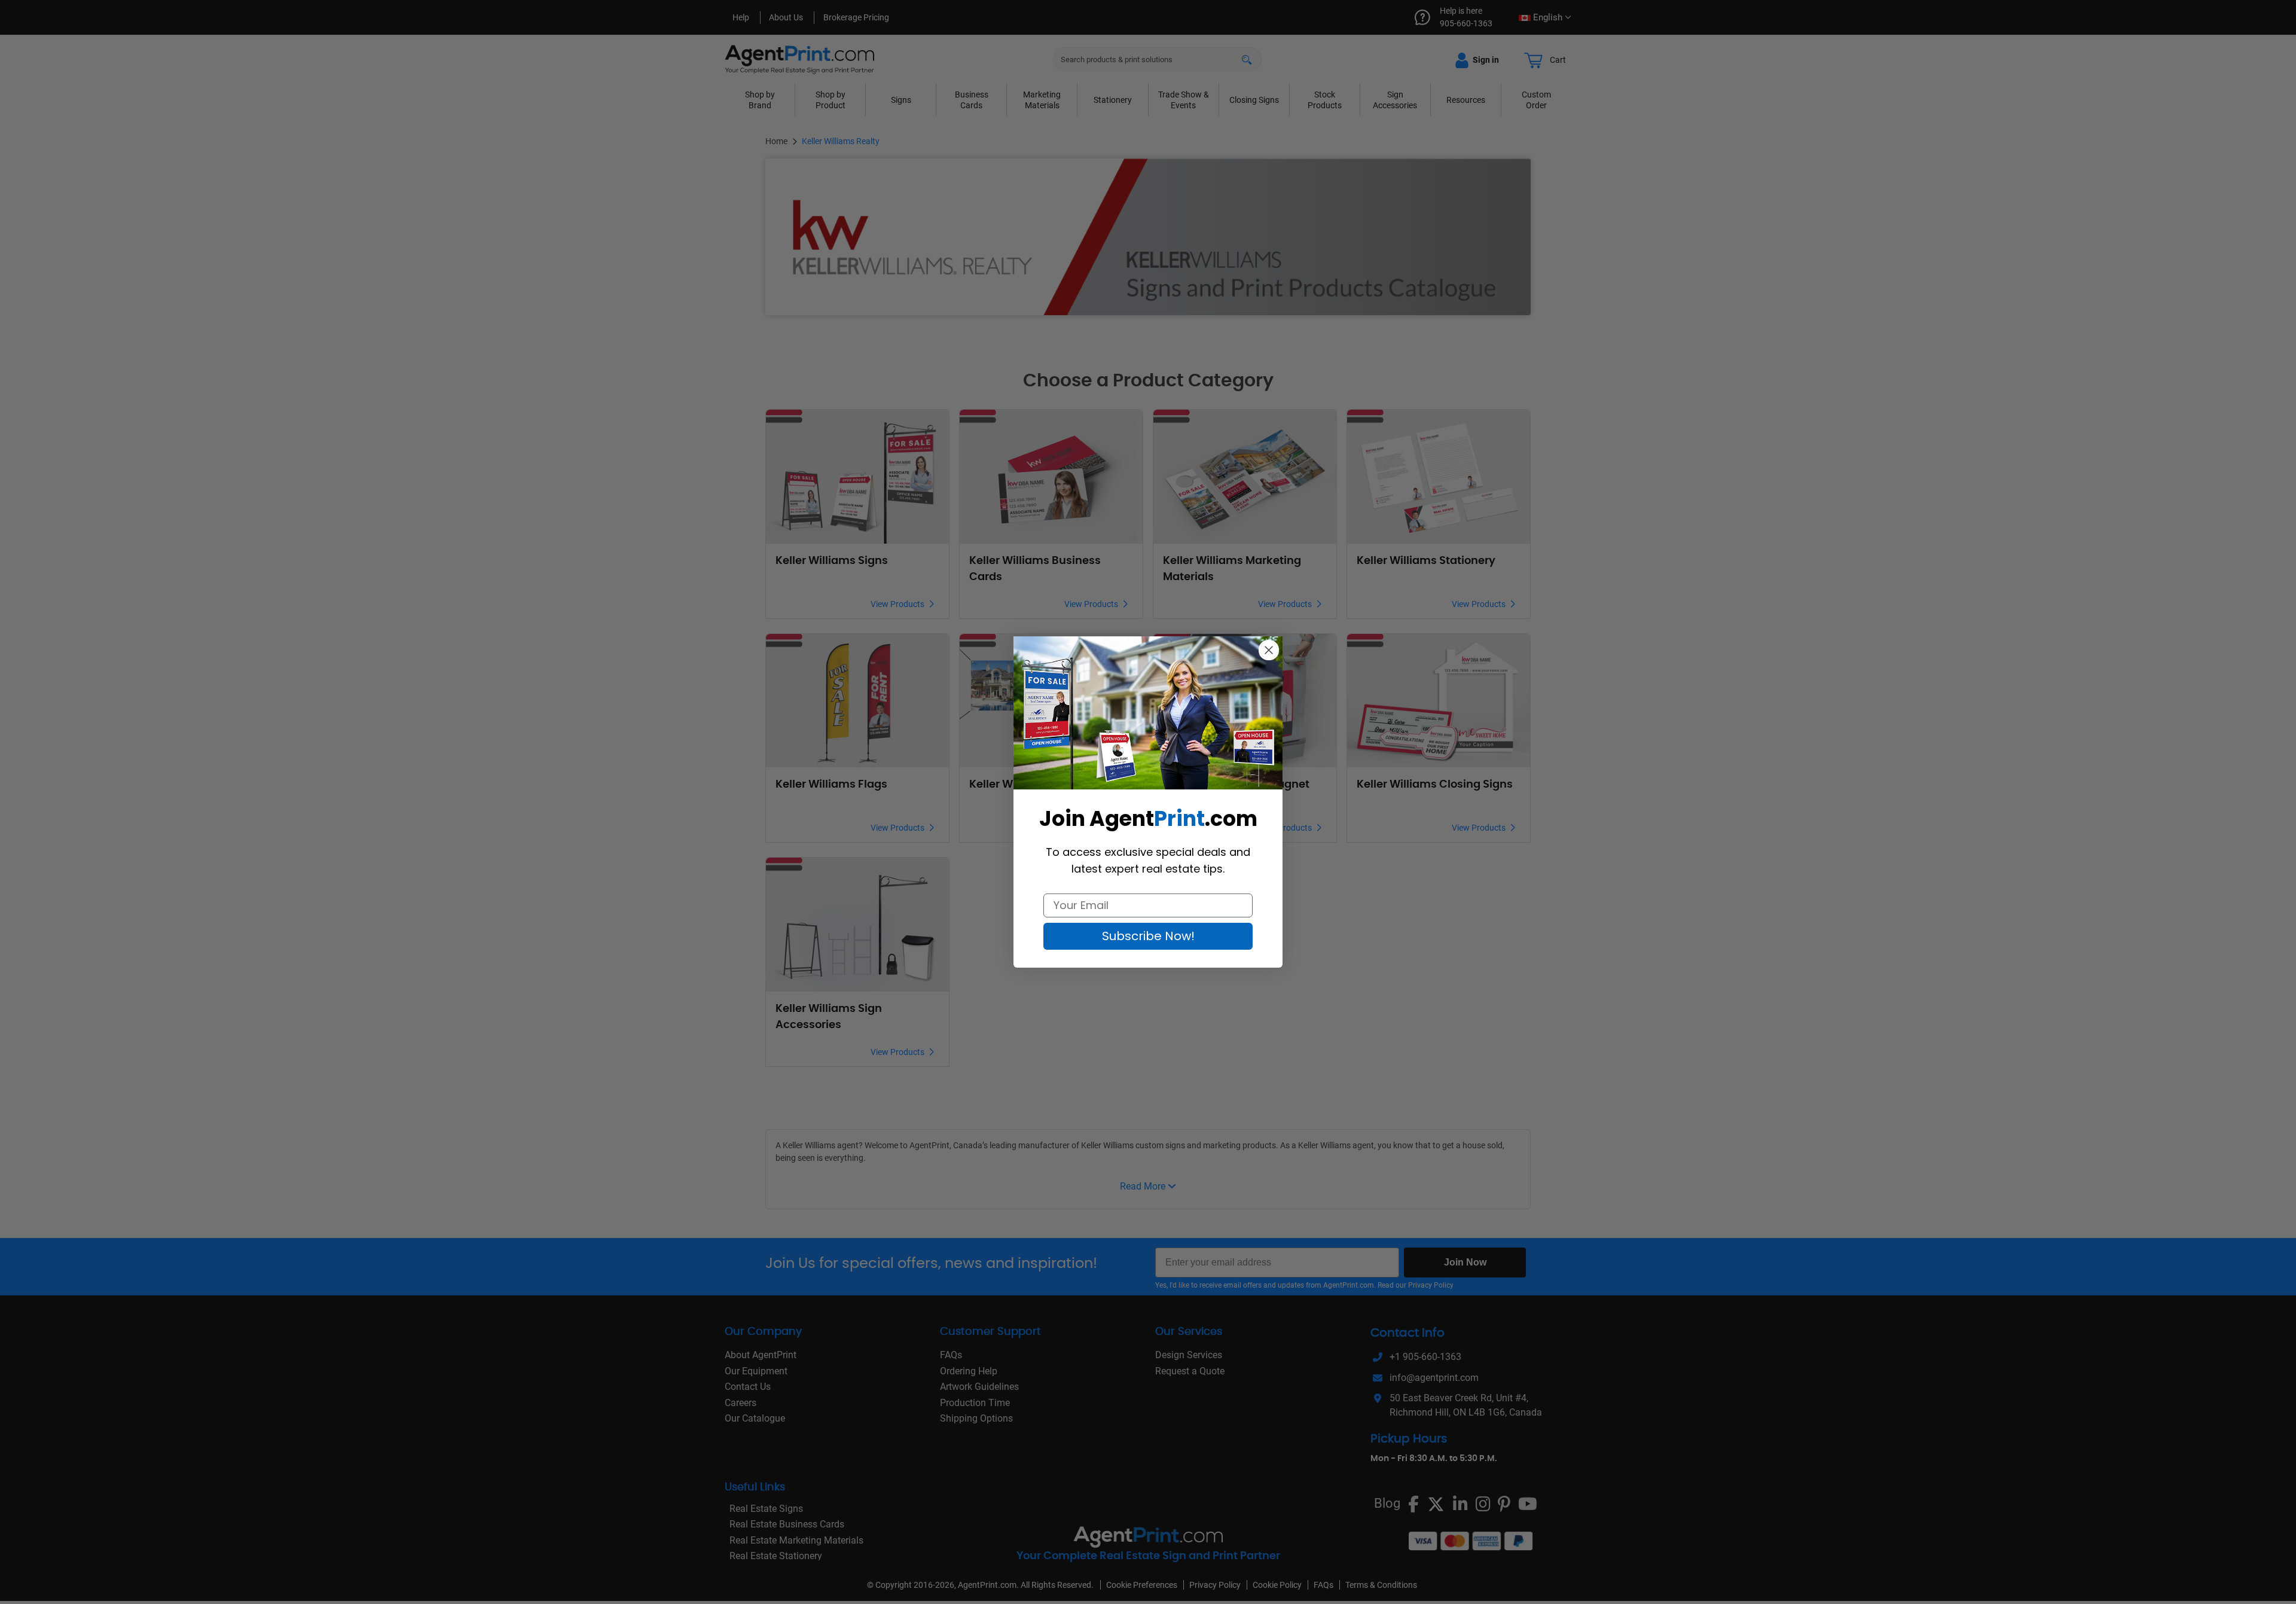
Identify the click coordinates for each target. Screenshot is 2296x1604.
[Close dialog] (1269, 650)
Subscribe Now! (1148, 936)
